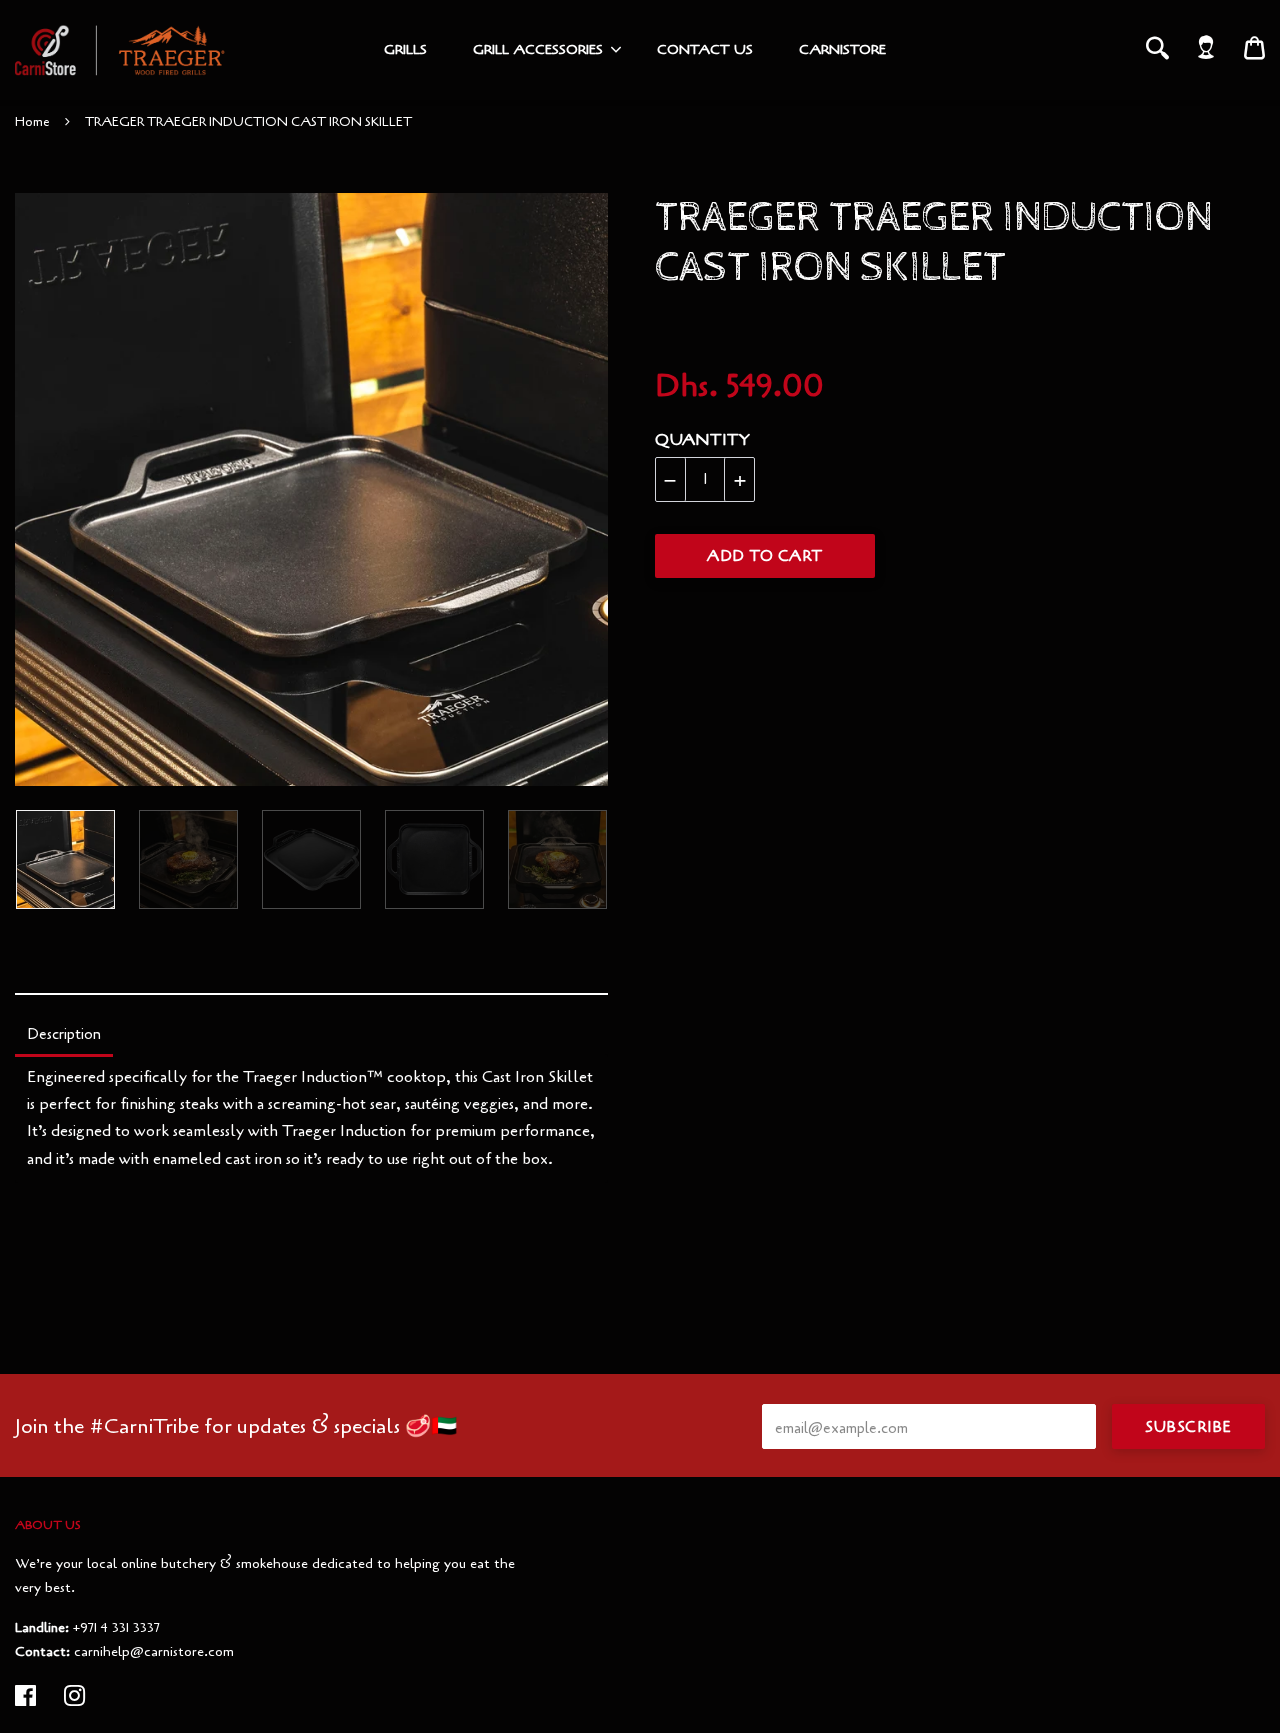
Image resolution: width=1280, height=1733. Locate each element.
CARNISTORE (842, 49)
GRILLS (405, 49)
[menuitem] (405, 50)
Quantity (702, 440)
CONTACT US (705, 49)
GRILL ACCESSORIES (538, 49)
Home (32, 122)
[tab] (64, 1036)
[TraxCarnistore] (120, 49)
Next (583, 490)
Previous (25, 490)
